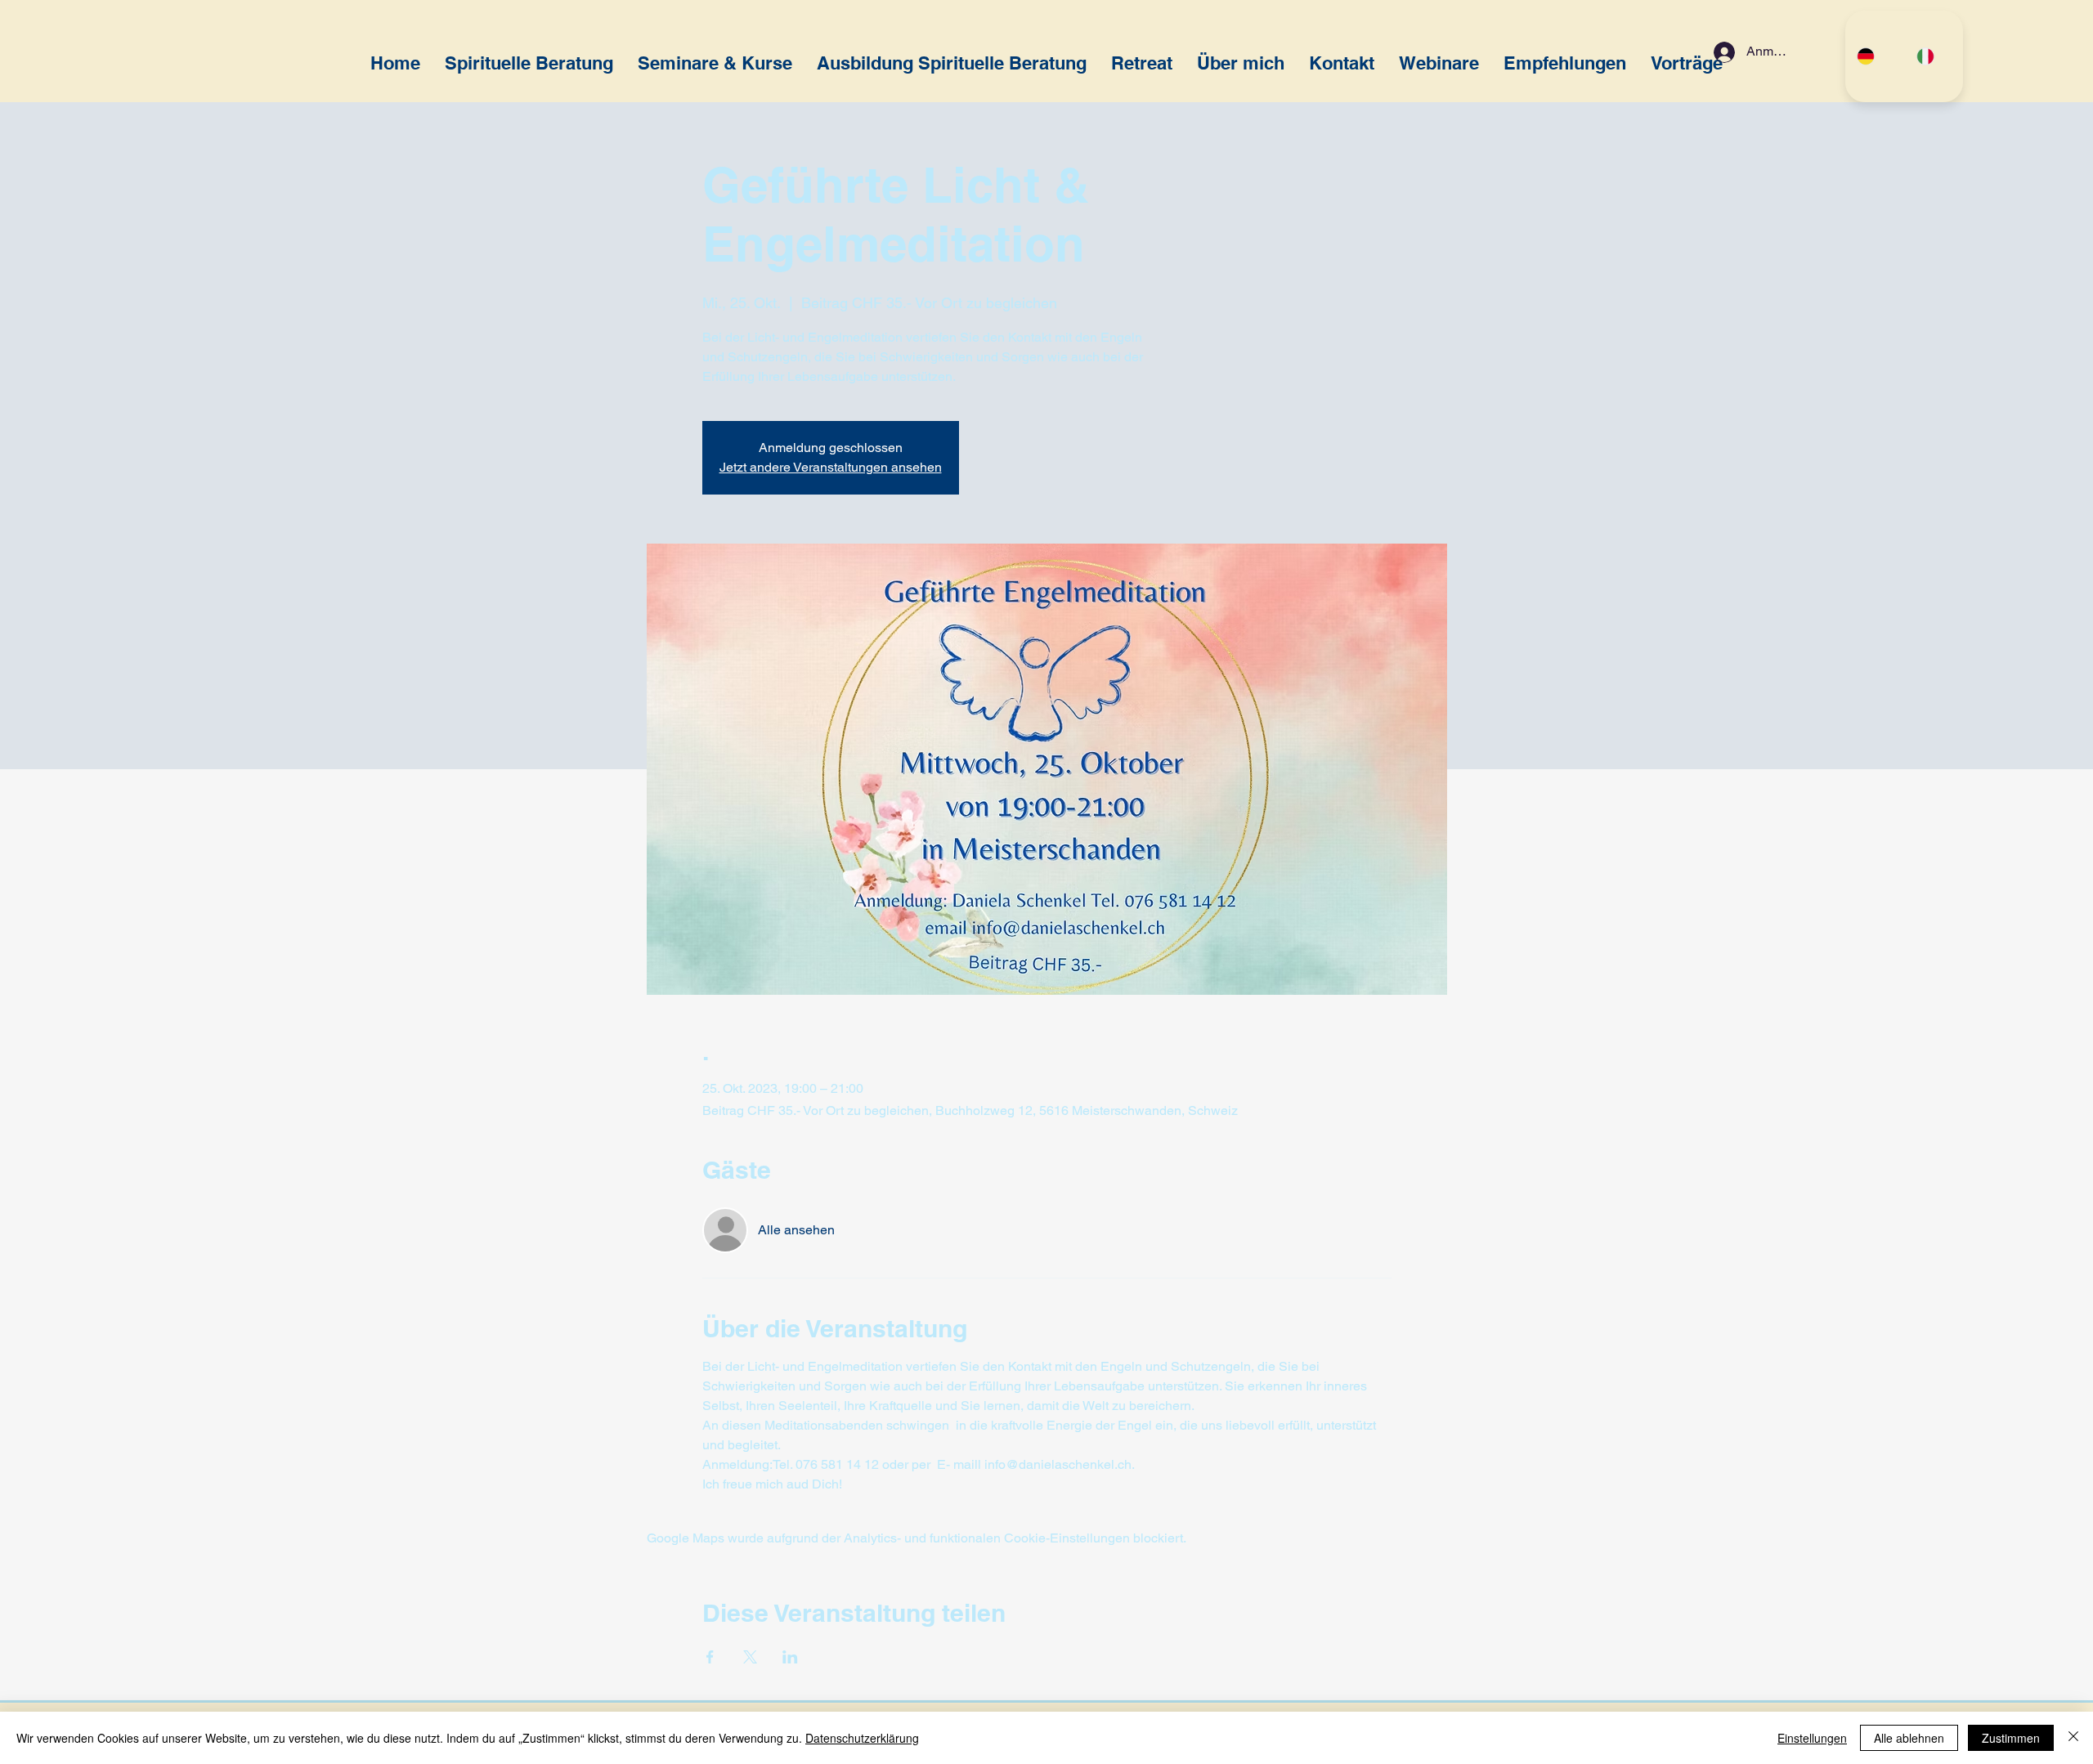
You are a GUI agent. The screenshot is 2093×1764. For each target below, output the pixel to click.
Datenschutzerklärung (862, 1738)
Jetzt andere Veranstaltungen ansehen (831, 467)
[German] (1875, 56)
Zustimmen (2011, 1738)
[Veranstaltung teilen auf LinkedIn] (790, 1657)
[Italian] (1934, 56)
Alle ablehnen (1909, 1738)
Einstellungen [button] (1812, 1738)
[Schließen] (2073, 1738)
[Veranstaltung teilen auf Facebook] (710, 1657)
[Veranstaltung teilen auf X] (750, 1657)
